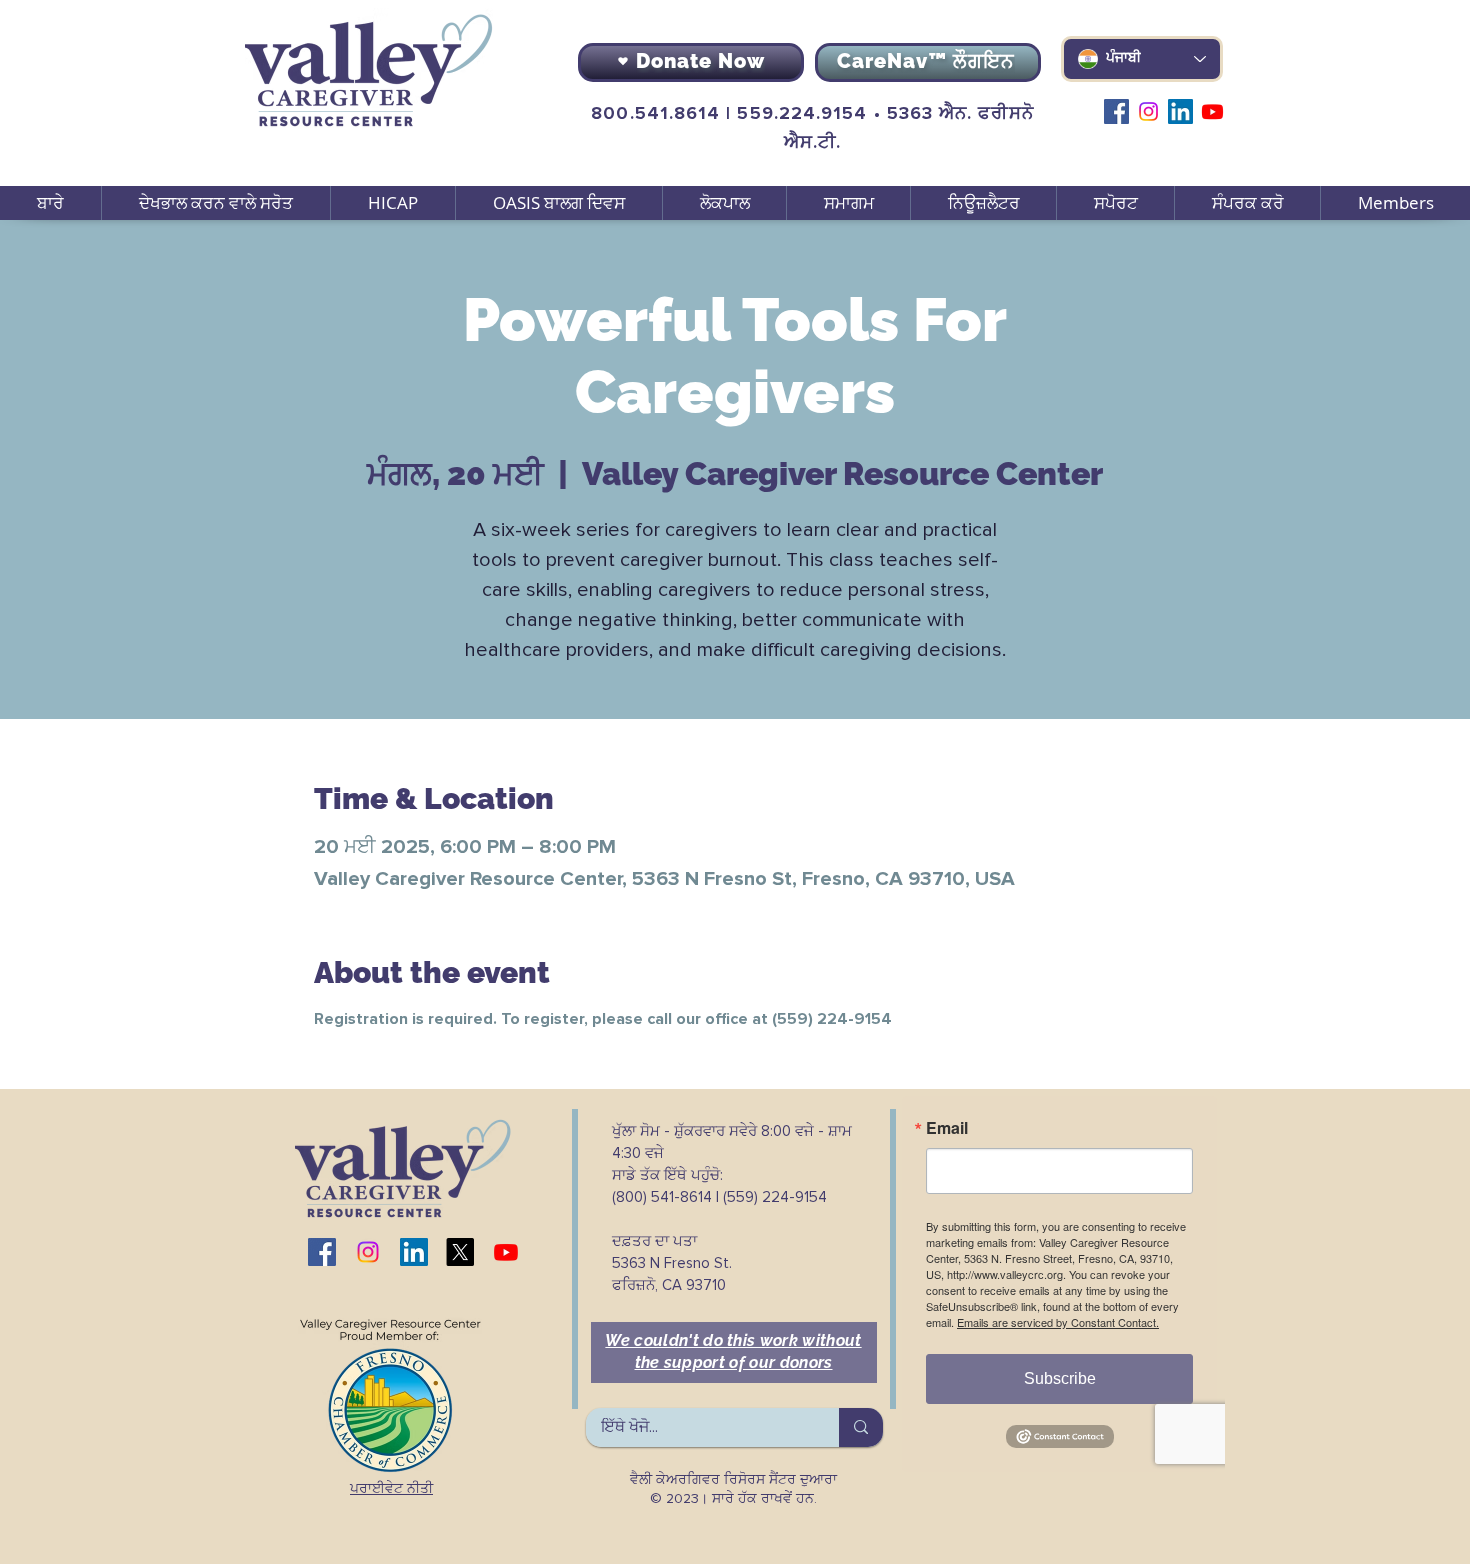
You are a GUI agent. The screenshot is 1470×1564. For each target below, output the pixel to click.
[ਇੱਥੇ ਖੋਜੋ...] (861, 1427)
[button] (215, 203)
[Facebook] (1116, 111)
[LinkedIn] (1180, 111)
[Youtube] (1212, 111)
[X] (460, 1252)
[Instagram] (1148, 111)
